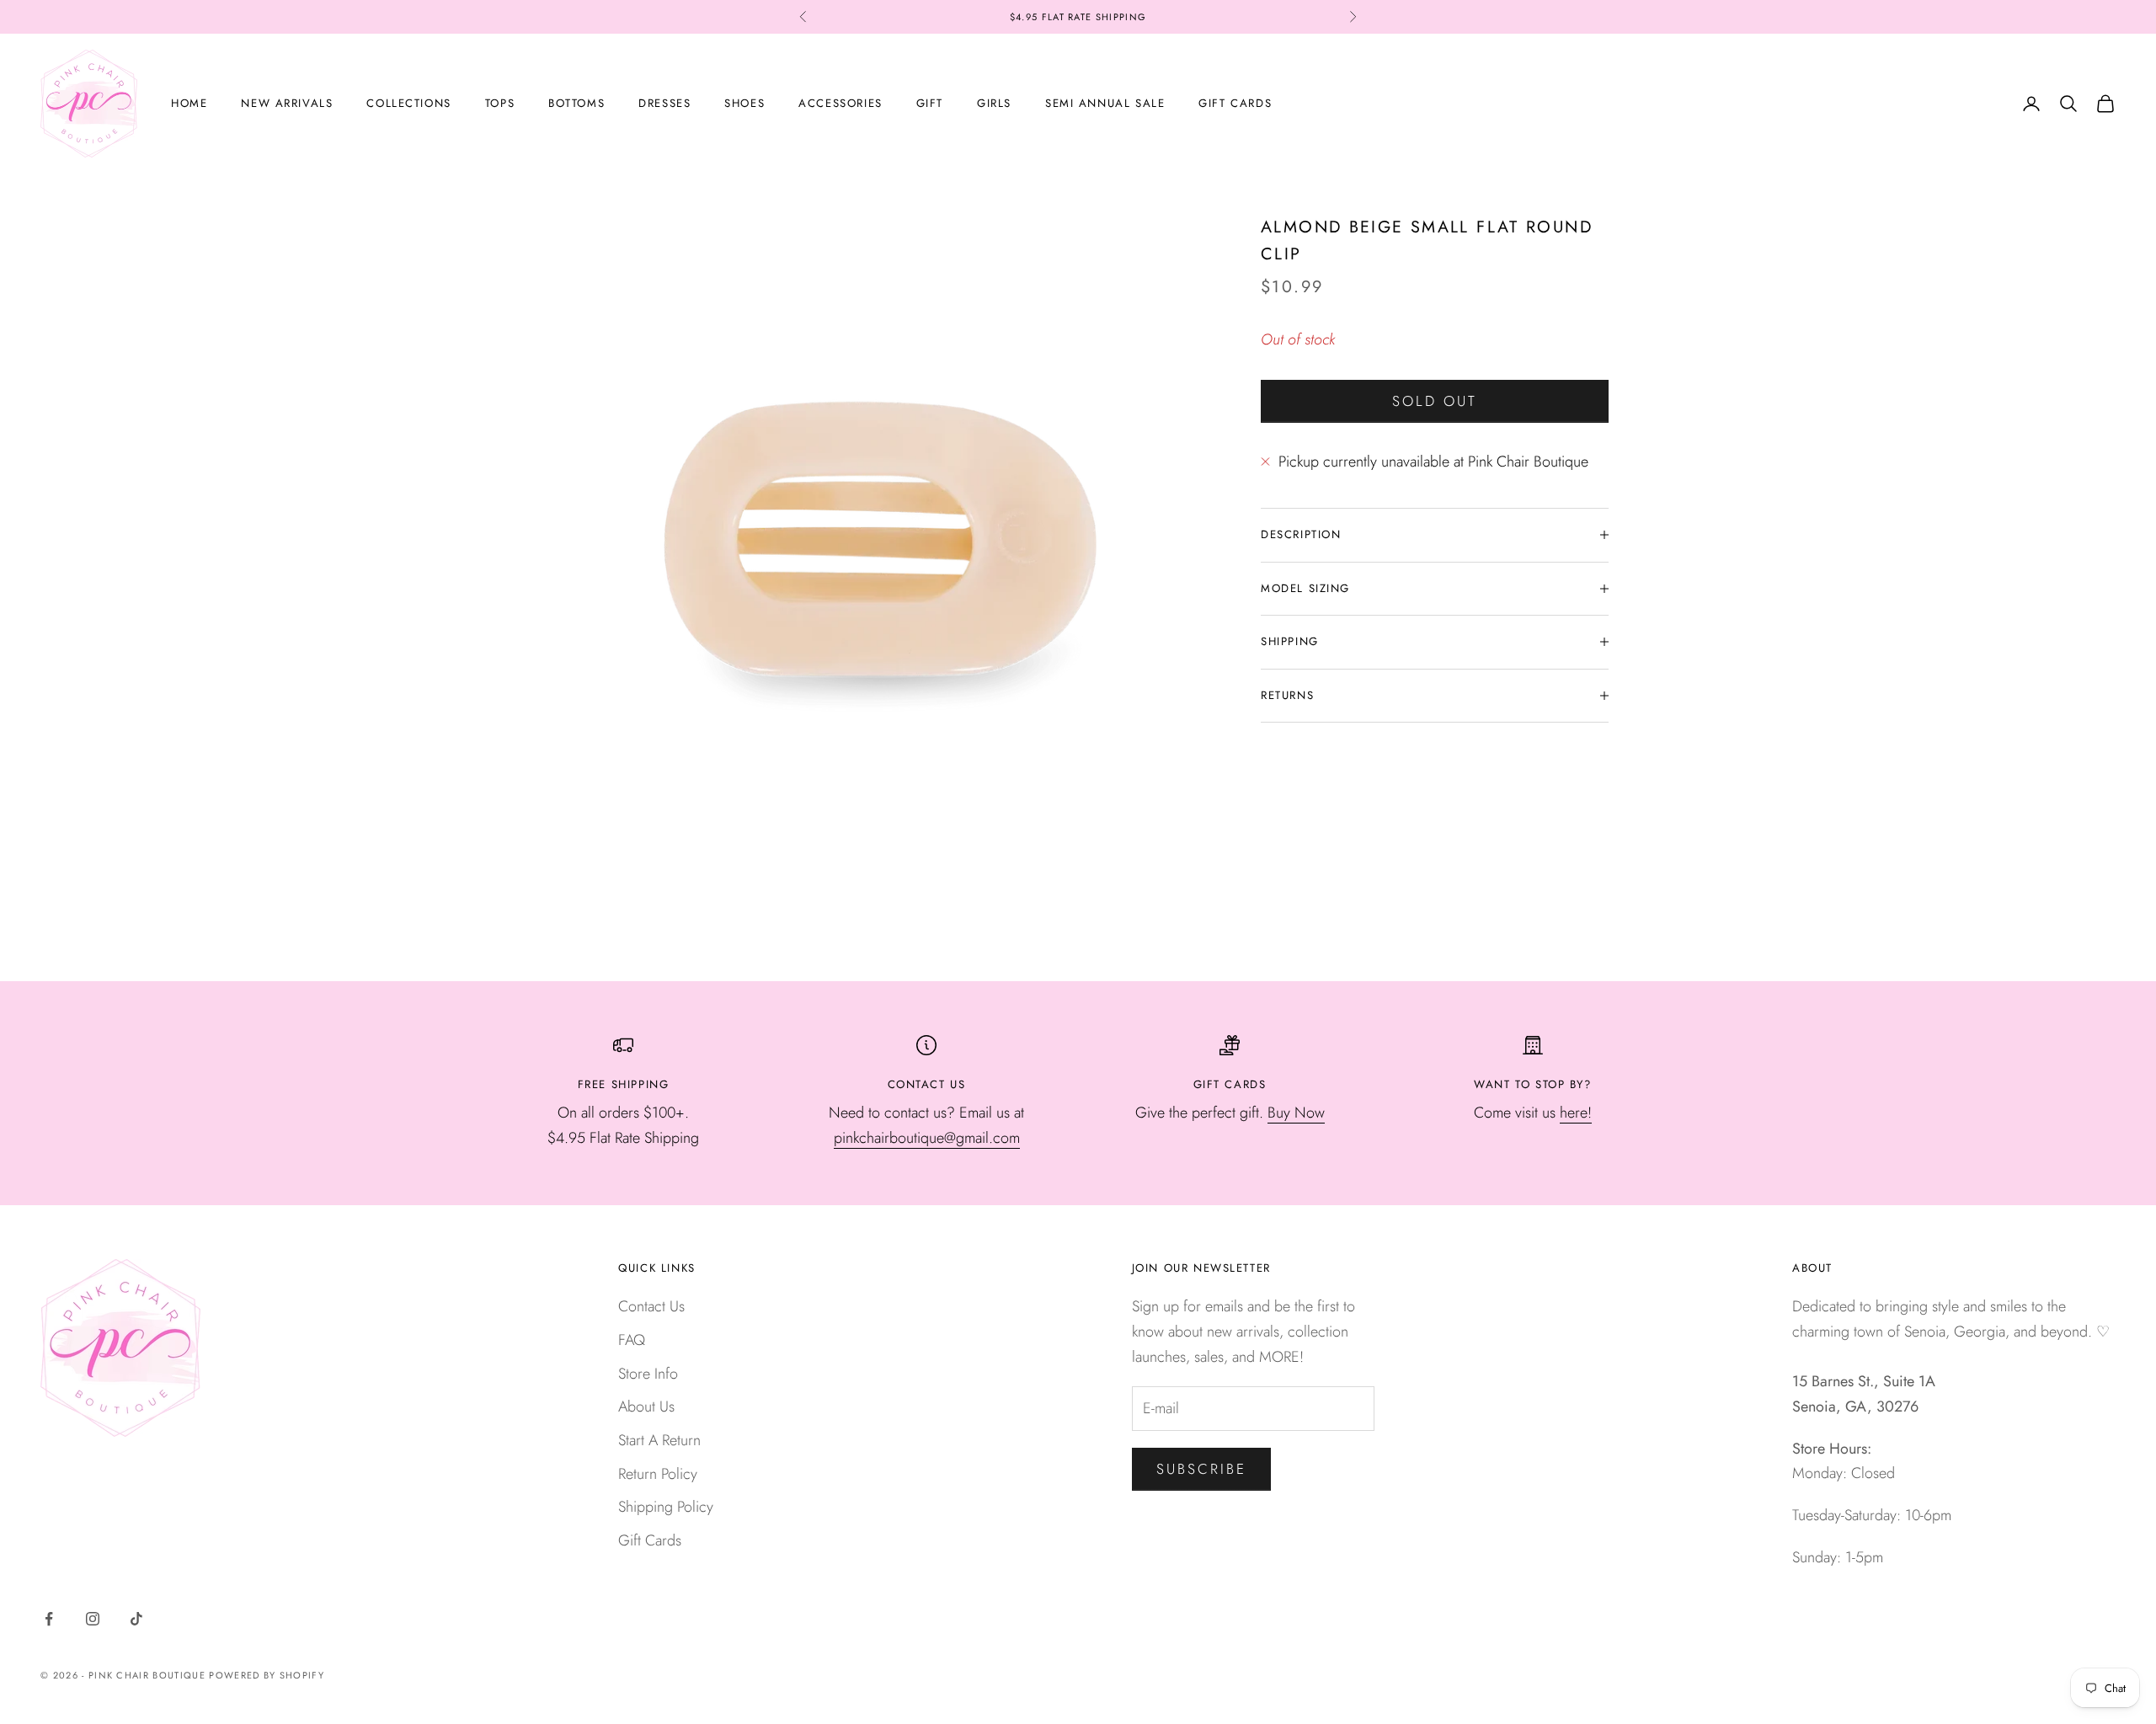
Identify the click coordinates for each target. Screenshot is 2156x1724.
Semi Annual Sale (1105, 103)
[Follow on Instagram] (93, 1619)
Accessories (840, 103)
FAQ (632, 1340)
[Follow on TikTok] (136, 1619)
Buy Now (1296, 1113)
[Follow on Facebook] (49, 1619)
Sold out (1435, 401)
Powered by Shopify (267, 1675)
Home (189, 103)
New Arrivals (287, 103)
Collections (408, 103)
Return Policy (658, 1474)
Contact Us (651, 1306)
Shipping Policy (666, 1507)
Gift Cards (1235, 103)
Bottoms (576, 103)
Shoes (744, 103)
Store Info (648, 1374)
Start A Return (659, 1440)
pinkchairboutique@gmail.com (927, 1138)
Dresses (664, 103)
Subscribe (1202, 1469)
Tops (500, 103)
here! (1576, 1113)
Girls (994, 103)
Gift (930, 103)
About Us (646, 1406)
